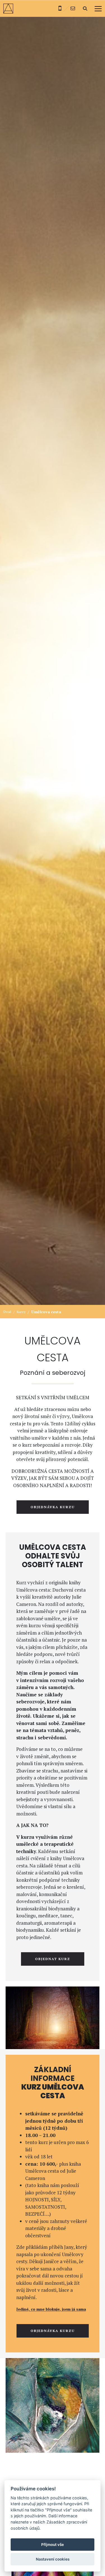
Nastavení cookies (53, 2559)
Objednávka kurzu (53, 1507)
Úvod (7, 1312)
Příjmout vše (53, 2545)
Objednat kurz (53, 1959)
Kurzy (21, 1312)
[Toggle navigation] (98, 9)
